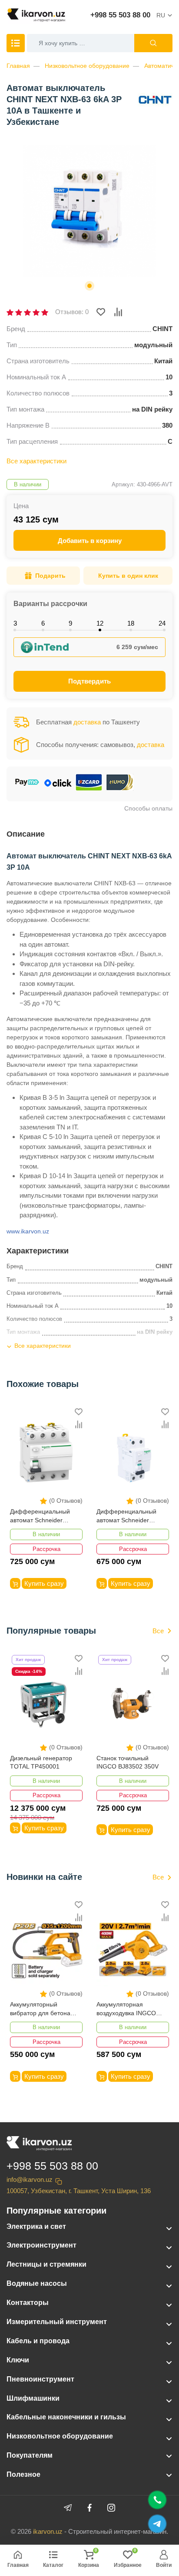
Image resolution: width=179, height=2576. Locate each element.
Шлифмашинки (33, 2398)
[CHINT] (155, 100)
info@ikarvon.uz (30, 2179)
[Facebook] (89, 2508)
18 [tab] (131, 623)
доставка (87, 722)
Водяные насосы (37, 2283)
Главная (18, 66)
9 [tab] (70, 623)
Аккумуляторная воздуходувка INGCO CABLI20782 (126, 2009)
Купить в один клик (128, 576)
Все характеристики (36, 461)
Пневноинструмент (40, 2379)
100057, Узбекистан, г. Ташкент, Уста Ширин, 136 (79, 2191)
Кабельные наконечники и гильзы (66, 2417)
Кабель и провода (38, 2341)
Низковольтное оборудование (87, 66)
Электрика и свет (36, 2226)
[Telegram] (68, 2508)
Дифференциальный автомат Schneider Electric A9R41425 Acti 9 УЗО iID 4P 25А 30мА (43, 1516)
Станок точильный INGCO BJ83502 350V (128, 1762)
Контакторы (28, 2303)
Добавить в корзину (90, 541)
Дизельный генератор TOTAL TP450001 (41, 1762)
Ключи (18, 2360)
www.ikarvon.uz (28, 1231)
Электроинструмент (41, 2245)
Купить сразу (44, 1583)
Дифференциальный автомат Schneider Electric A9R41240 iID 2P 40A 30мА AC (131, 1516)
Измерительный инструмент (57, 2322)
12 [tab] (100, 623)
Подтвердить (89, 681)
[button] (89, 286)
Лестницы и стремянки (46, 2264)
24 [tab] (162, 623)
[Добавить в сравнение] (118, 312)
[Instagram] (111, 2508)
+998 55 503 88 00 (120, 15)
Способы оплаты (148, 808)
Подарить (50, 576)
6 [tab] (43, 623)
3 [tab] (15, 623)
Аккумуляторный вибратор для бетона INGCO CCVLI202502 (40, 2009)
